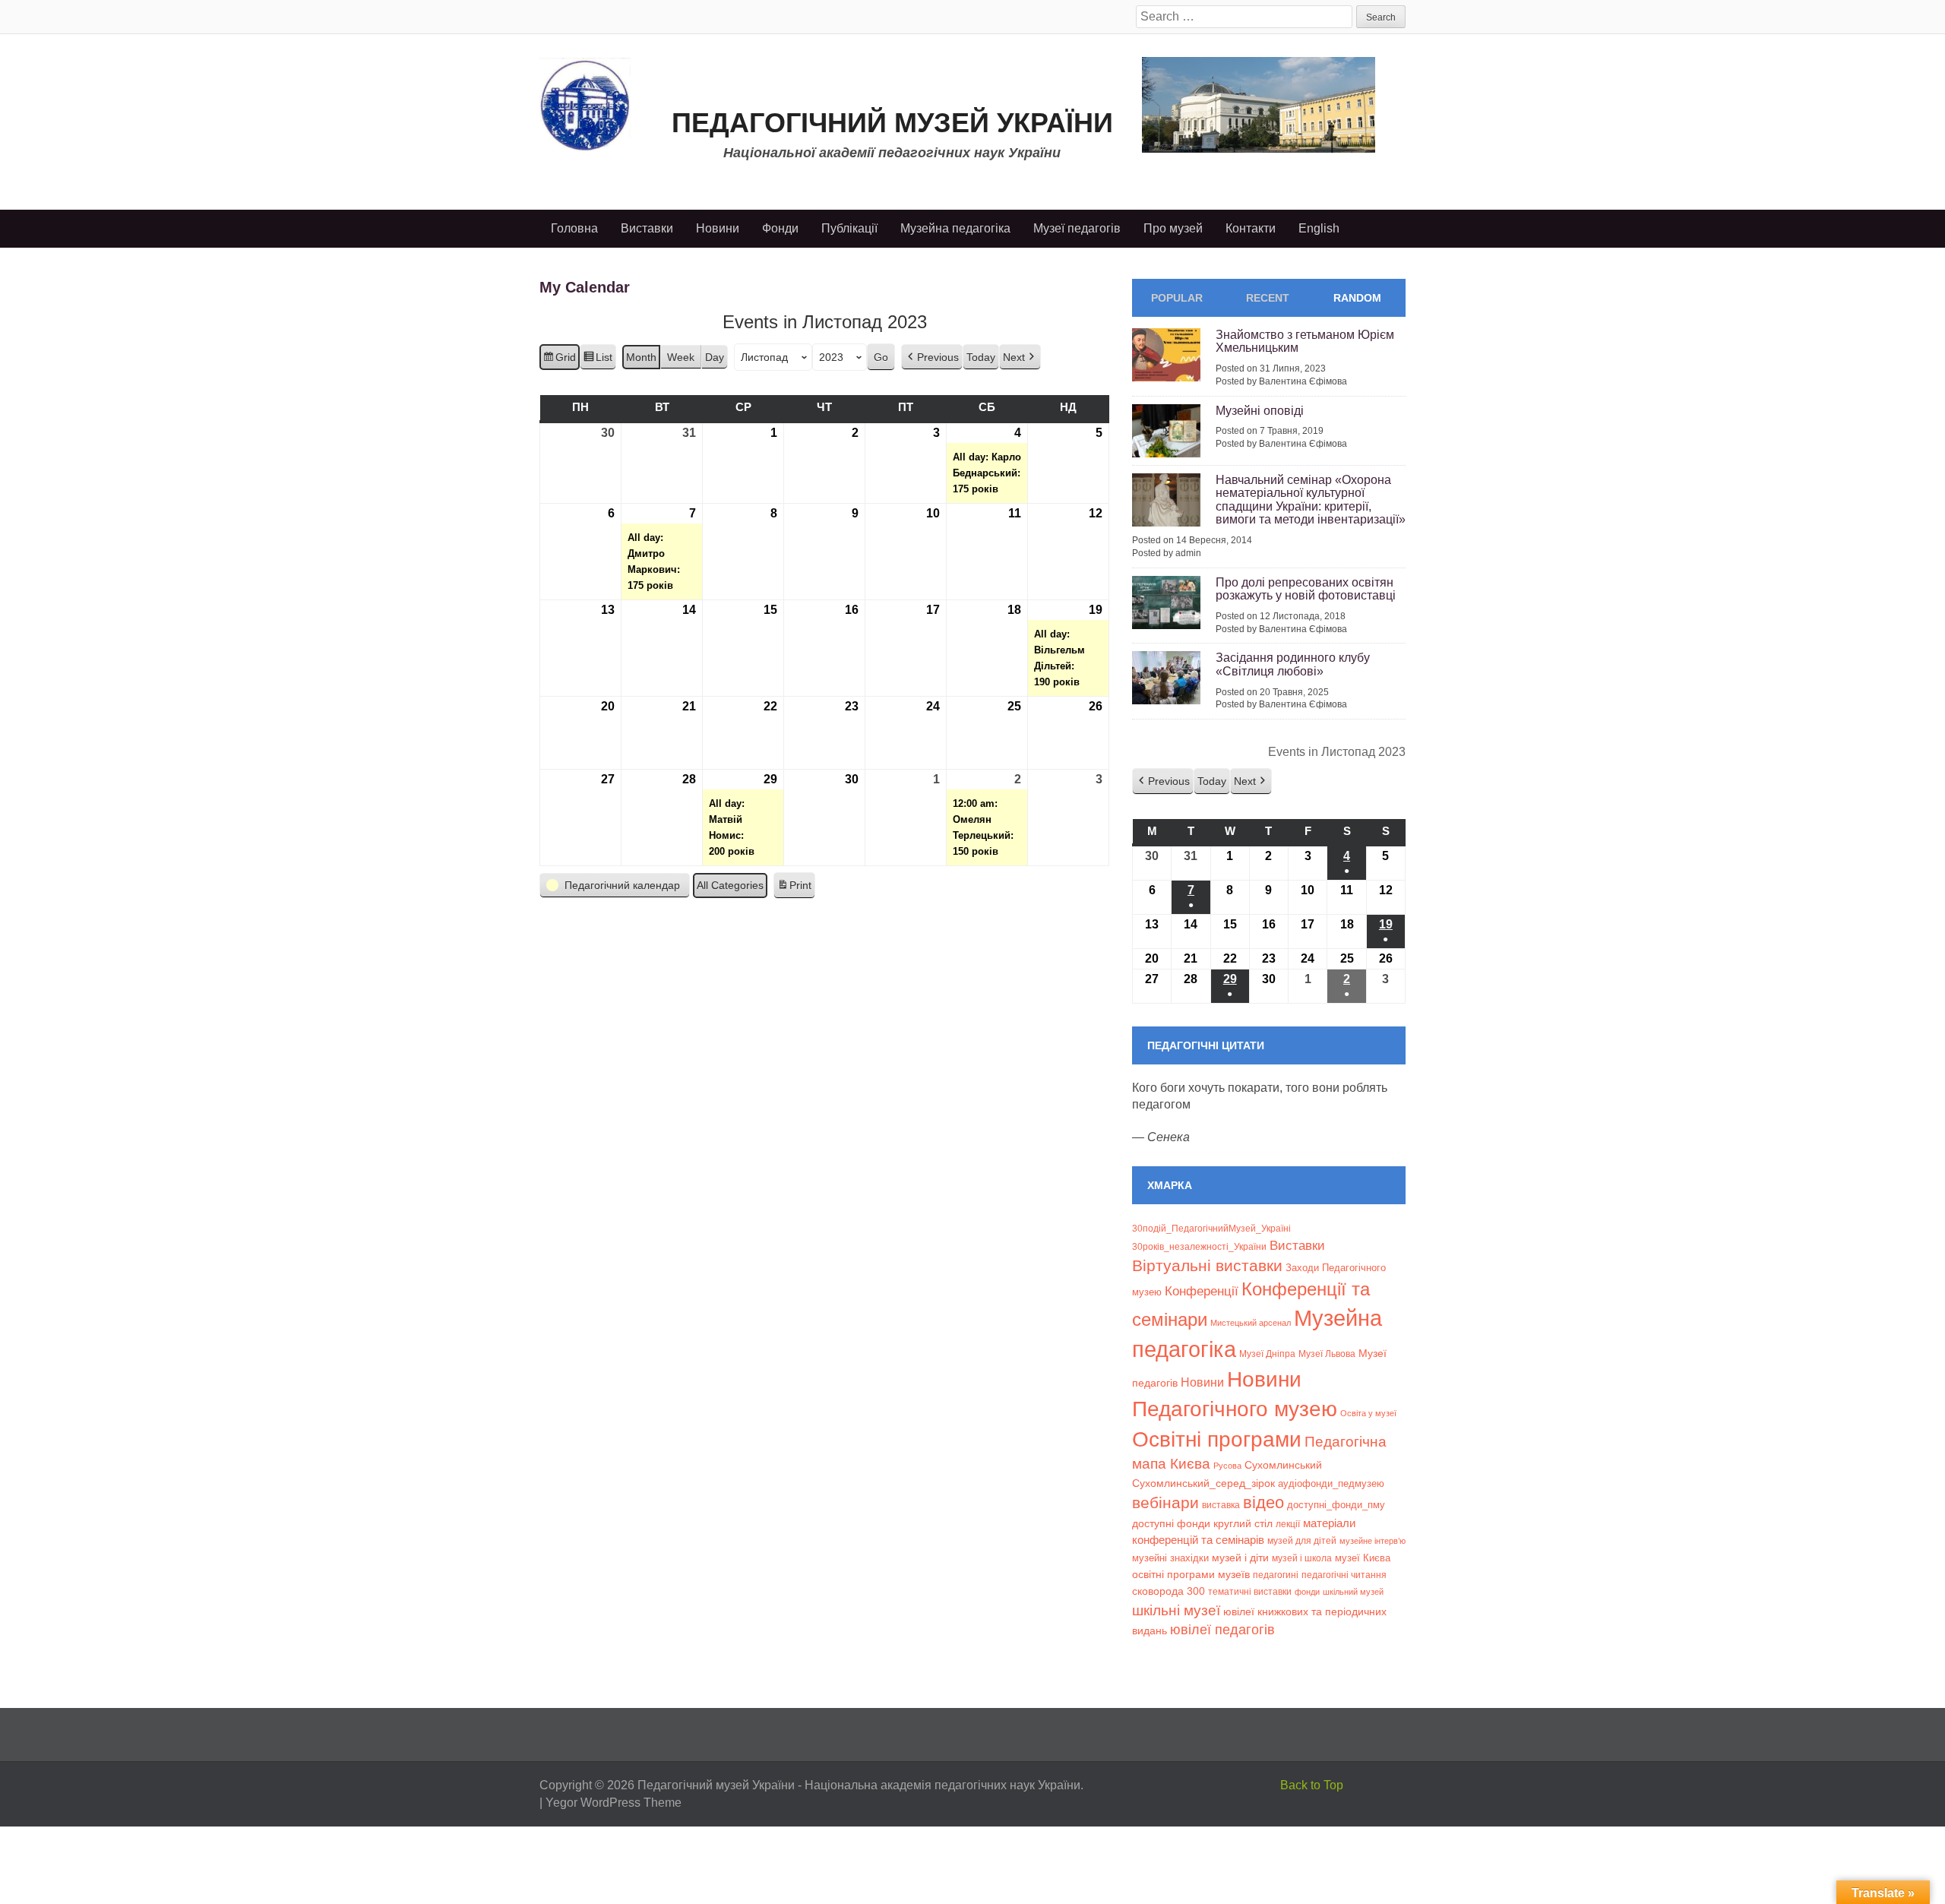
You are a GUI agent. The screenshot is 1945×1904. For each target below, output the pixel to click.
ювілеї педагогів (1222, 1630)
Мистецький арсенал (1251, 1323)
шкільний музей (1353, 1592)
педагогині (1276, 1575)
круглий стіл (1243, 1523)
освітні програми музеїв (1191, 1575)
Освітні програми (1217, 1439)
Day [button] (715, 357)
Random (1357, 298)
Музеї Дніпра (1267, 1354)
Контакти (1251, 228)
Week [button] (681, 357)
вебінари (1165, 1502)
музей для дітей (1302, 1540)
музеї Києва (1363, 1558)
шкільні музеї (1176, 1610)
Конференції (1202, 1291)
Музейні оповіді (1260, 411)
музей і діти (1240, 1558)
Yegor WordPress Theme (614, 1803)
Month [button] (641, 357)
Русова (1227, 1466)
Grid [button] (559, 361)
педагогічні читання (1344, 1575)
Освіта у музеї (1368, 1413)
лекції (1288, 1524)
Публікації (849, 228)
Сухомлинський (1283, 1465)
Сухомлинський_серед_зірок (1203, 1483)
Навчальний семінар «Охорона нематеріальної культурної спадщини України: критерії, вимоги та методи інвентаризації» (1311, 500)
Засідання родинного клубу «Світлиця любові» (1293, 664)
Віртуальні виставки (1207, 1265)
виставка (1221, 1505)
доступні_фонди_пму (1336, 1505)
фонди (1307, 1592)
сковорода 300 (1169, 1591)
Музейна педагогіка (955, 228)
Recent (1268, 298)
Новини (718, 228)
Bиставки (1297, 1246)
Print (794, 889)
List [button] (598, 361)
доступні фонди (1171, 1523)
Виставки (647, 228)
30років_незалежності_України (1199, 1247)
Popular (1177, 298)
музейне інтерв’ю (1373, 1541)
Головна (574, 228)
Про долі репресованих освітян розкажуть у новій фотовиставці (1306, 589)
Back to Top (1312, 1785)
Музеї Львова (1327, 1354)
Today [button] (981, 357)
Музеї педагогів (1077, 228)
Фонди (780, 228)
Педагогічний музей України (892, 123)
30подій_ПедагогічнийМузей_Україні (1211, 1229)
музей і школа (1302, 1558)
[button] (932, 357)
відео (1263, 1502)
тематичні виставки (1250, 1592)
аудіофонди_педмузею (1331, 1483)
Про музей (1173, 228)
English (1319, 228)
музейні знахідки (1170, 1558)
